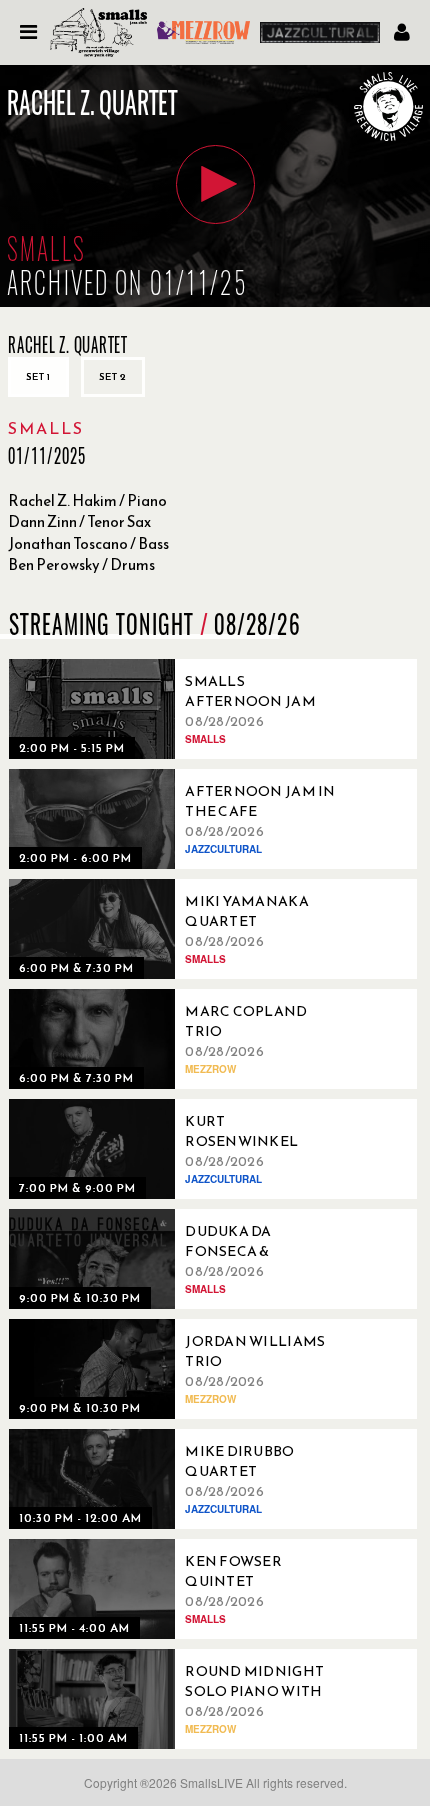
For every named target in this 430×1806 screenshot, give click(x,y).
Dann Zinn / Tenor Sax (79, 521)
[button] (215, 184)
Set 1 (38, 376)
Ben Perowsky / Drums (81, 564)
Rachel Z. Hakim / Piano (87, 500)
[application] (215, 186)
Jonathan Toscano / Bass (88, 543)
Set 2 (113, 376)
